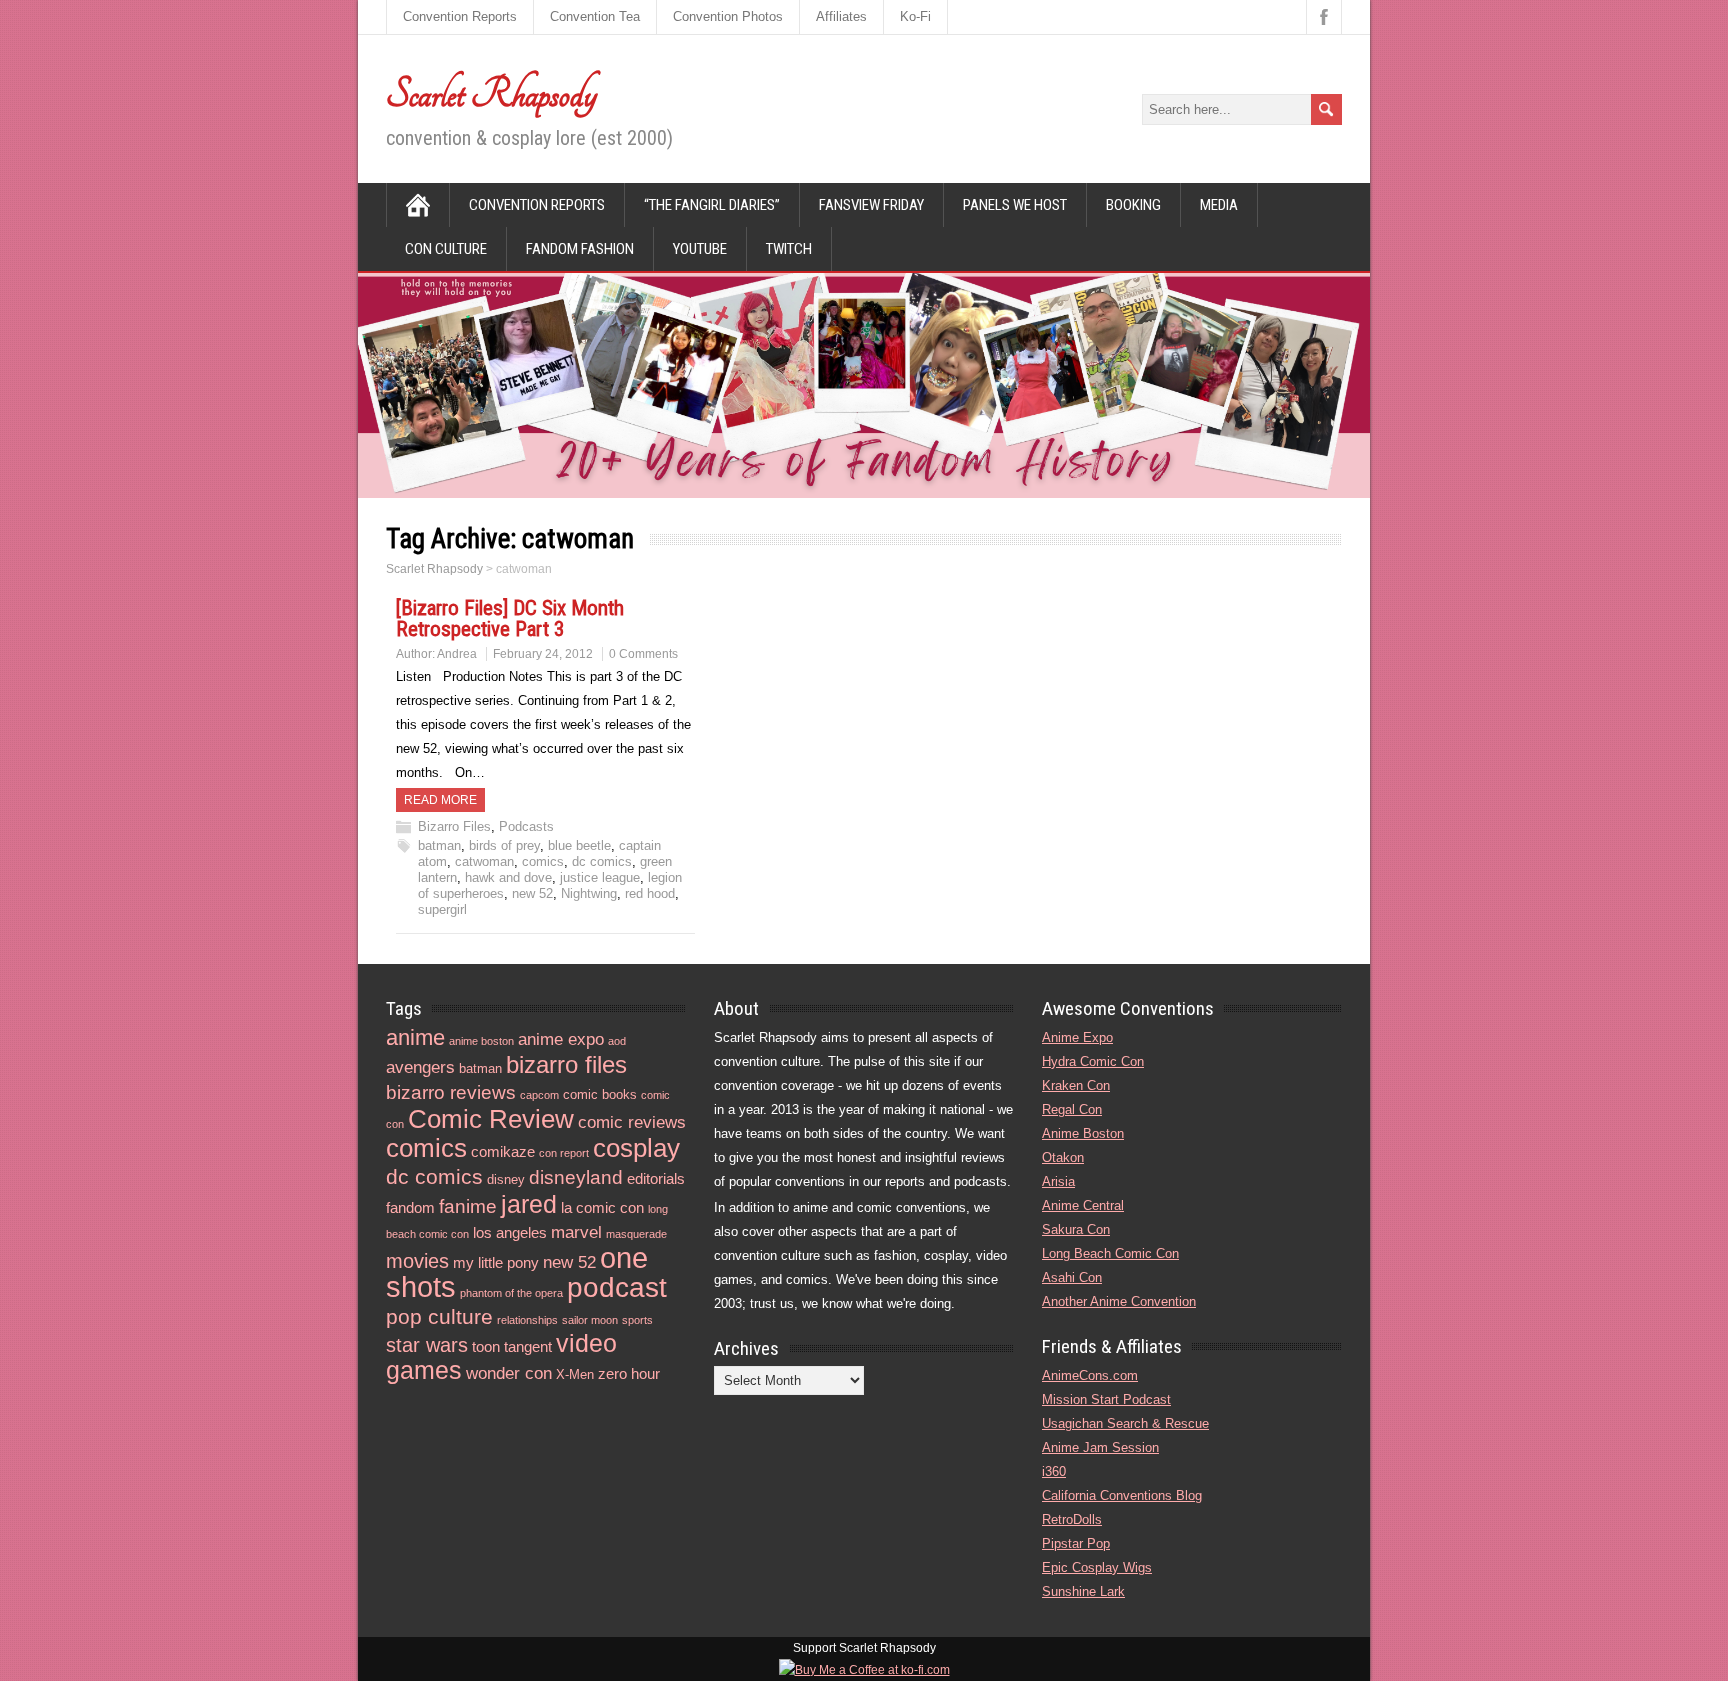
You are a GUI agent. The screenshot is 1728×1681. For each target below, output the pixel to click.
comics (543, 861)
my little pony (496, 1262)
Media (1219, 205)
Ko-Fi (915, 16)
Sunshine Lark (1083, 1591)
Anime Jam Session (1100, 1447)
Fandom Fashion (580, 249)
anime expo (561, 1039)
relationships (527, 1320)
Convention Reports (460, 16)
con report (564, 1153)
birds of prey (504, 845)
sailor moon (590, 1320)
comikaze (503, 1151)
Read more (440, 800)
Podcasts (526, 826)
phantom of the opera (511, 1293)
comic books (600, 1094)
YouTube (700, 249)
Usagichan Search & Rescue (1125, 1423)
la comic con (602, 1207)
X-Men (575, 1374)
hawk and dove (508, 877)
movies (417, 1261)
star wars (427, 1345)
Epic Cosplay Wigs (1097, 1567)
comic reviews (632, 1122)
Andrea (457, 654)
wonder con (509, 1373)
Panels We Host (1015, 205)
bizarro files (566, 1064)
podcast (617, 1287)
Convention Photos (728, 16)
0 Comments (643, 654)
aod (617, 1041)
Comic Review (491, 1119)
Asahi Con (1072, 1277)
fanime (468, 1206)
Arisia (1058, 1181)
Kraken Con (1076, 1085)
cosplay (636, 1148)
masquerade (636, 1234)
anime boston (481, 1041)
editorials (656, 1178)
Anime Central (1083, 1205)
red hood (650, 893)
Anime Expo (1077, 1037)
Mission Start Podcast (1106, 1399)
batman (439, 845)
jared (529, 1204)
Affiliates (841, 16)
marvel (576, 1232)
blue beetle (579, 845)
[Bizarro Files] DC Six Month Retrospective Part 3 (510, 618)
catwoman (484, 861)
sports (637, 1320)
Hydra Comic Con (1093, 1061)
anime (415, 1037)
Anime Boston (1083, 1133)
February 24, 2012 (543, 654)
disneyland (576, 1177)
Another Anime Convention (1119, 1301)
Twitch (789, 249)
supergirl (442, 909)
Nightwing (589, 893)
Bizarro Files (454, 826)
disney (506, 1179)
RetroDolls (1072, 1519)
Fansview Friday (871, 205)
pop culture (439, 1316)
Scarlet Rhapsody (491, 94)
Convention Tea (595, 16)
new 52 (532, 893)
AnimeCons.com (1090, 1375)
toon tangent (512, 1346)
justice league (600, 877)
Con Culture (446, 249)
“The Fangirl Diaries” (712, 205)
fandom (410, 1207)
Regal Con (1072, 1109)
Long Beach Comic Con (1110, 1253)
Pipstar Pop (1076, 1543)
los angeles (510, 1232)
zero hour (629, 1373)
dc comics (602, 861)
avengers (420, 1067)
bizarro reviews (451, 1092)
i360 (1054, 1471)
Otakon (1063, 1157)
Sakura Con (1076, 1229)
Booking (1133, 205)
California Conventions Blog (1122, 1495)
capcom (539, 1095)
